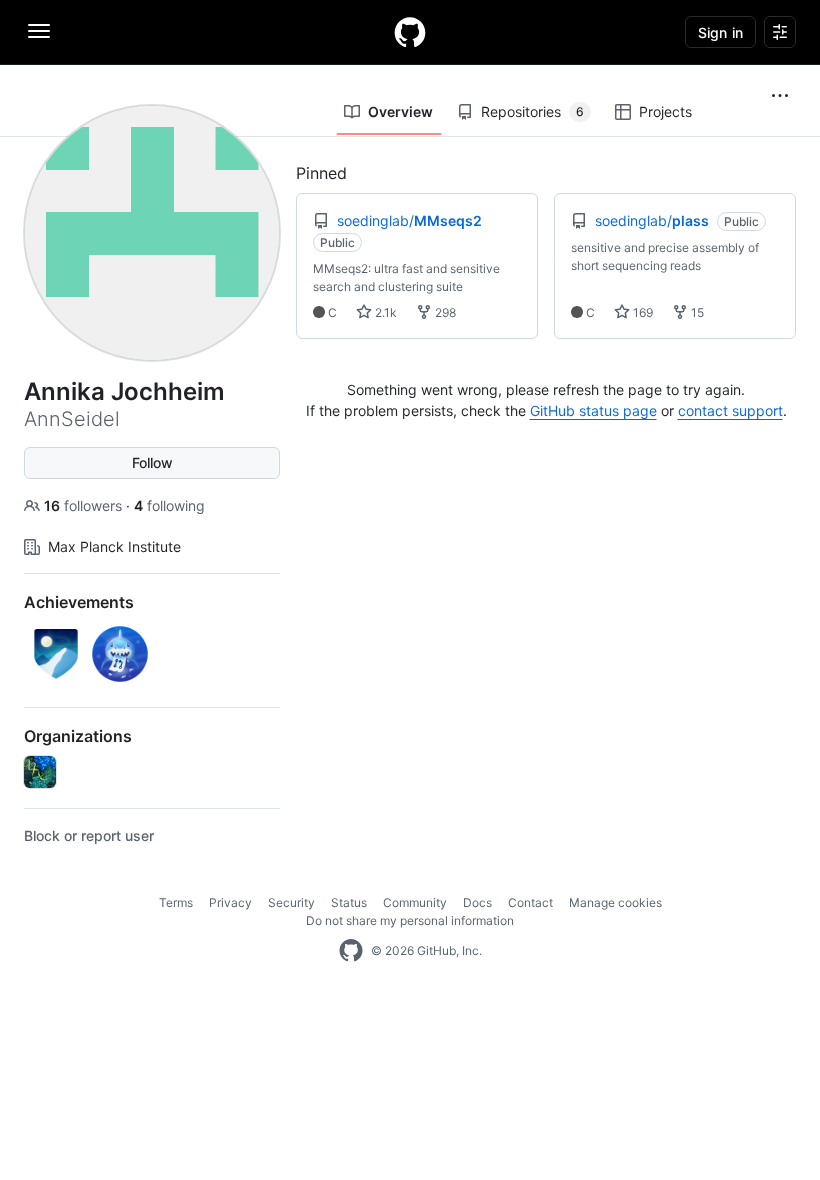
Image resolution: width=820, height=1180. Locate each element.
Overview (400, 111)
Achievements (79, 602)
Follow (152, 462)
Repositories (532, 111)
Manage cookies (615, 902)
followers (85, 505)
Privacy (230, 902)
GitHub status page (593, 410)
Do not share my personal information (410, 920)
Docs (477, 902)
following (169, 505)
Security (291, 902)
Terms (176, 902)
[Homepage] (410, 32)
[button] (780, 96)
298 (444, 312)
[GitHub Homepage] (351, 951)
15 (696, 312)
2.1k (384, 312)
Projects (665, 111)
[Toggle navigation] (39, 31)
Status (349, 902)
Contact (530, 902)
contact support (730, 410)
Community (415, 902)
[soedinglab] (40, 772)
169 (641, 312)
